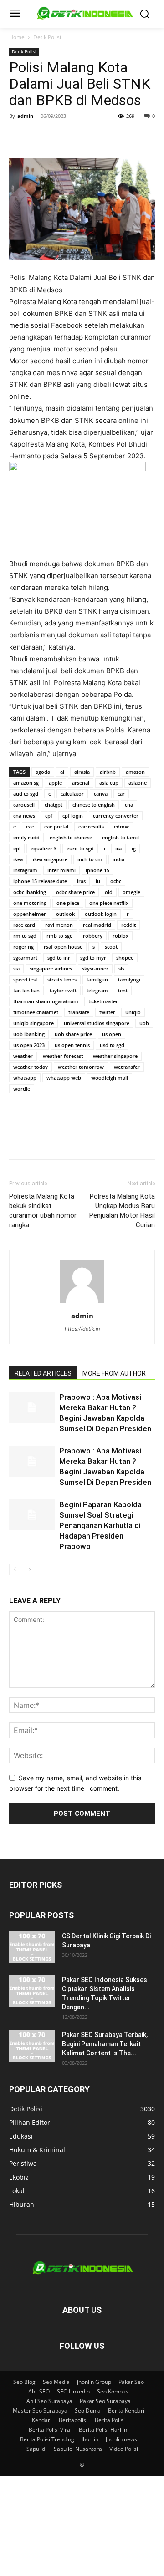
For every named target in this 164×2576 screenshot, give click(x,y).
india (118, 859)
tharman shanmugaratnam (46, 1001)
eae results (91, 826)
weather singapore (115, 1056)
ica (118, 848)
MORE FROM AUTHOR (114, 1373)
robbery (93, 936)
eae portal (56, 826)
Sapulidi (36, 2449)
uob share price (73, 1034)
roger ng (23, 947)
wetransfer (127, 1067)
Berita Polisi (110, 2420)
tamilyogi (129, 979)
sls (121, 968)
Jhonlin (90, 2439)
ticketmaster (103, 1001)
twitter (107, 1012)
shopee (125, 958)
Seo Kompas (113, 2391)
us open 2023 (29, 1045)
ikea (18, 859)
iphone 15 (97, 870)
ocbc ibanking (30, 892)
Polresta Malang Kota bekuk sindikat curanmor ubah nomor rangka (43, 1211)
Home (17, 37)
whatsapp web (64, 1078)
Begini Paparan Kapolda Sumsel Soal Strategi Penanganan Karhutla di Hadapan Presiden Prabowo (100, 1525)
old (109, 892)
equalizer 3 (44, 848)
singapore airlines (51, 968)
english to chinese (71, 837)
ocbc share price (75, 892)
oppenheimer (30, 914)
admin (25, 116)
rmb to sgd (60, 936)
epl (17, 848)
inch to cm (90, 859)
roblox (120, 936)
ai (62, 772)
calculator (72, 794)
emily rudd (26, 837)
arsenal (81, 783)
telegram (97, 990)
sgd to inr (59, 958)
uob (144, 1023)
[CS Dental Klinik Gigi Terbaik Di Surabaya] (32, 1947)
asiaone (138, 783)
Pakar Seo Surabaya (105, 2401)
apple (55, 783)
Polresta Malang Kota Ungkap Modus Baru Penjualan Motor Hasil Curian (122, 1211)
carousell (24, 805)
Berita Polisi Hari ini (104, 2430)
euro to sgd (80, 848)
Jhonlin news (121, 2439)
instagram (25, 870)
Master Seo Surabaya (40, 2411)
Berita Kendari (126, 2411)
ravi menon (59, 925)
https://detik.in (82, 1329)
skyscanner (95, 968)
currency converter (116, 815)
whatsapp (25, 1078)
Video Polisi (124, 2449)
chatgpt (54, 805)
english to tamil (120, 837)
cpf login (73, 815)
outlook (65, 914)
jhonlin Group (94, 2382)
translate (79, 1012)
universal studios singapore (97, 1023)
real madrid (97, 925)
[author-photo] (82, 1303)
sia (16, 968)
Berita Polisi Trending (47, 2439)
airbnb (108, 772)
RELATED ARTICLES (43, 1373)
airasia (82, 772)
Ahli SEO (39, 2391)
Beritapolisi (73, 2420)
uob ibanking (29, 1034)
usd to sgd (112, 1045)
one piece (68, 903)
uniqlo (133, 1012)
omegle (131, 892)
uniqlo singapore (33, 1023)
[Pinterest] (60, 137)
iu (98, 881)
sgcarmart (25, 958)
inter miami (61, 870)
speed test (25, 979)
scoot (111, 947)
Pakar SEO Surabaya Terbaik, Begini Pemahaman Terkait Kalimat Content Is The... (105, 2044)
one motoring (30, 903)
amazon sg (26, 783)
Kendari (42, 2420)
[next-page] (29, 1569)
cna (129, 805)
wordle (22, 1089)
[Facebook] (18, 137)
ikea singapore (50, 859)
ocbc (116, 881)
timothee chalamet (36, 1012)
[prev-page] (15, 1569)
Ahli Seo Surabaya (49, 2401)
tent (123, 990)
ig (134, 848)
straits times (62, 979)
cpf (49, 815)
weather (23, 1056)
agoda (43, 772)
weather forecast (63, 1056)
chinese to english (94, 805)
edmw (121, 826)
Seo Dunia (88, 2411)
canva (101, 794)
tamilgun (97, 979)
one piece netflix (109, 903)
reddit (128, 925)
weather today (31, 1067)
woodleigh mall (110, 1078)
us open (112, 1034)
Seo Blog (24, 2382)
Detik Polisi (47, 37)
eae (30, 826)
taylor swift (63, 990)
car (121, 794)
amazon (135, 772)
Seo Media (56, 2382)
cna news (24, 815)
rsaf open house (63, 947)
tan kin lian (26, 990)
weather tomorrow (81, 1067)
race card (24, 925)
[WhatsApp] (81, 137)
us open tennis (72, 1045)
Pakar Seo (131, 2382)
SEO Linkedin (73, 2391)
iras (81, 881)
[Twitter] (39, 137)
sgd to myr (93, 958)
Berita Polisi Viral (50, 2430)
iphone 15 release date (40, 881)
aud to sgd (26, 794)
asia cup (109, 783)
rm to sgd (25, 936)
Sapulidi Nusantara (78, 2449)
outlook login (101, 914)
